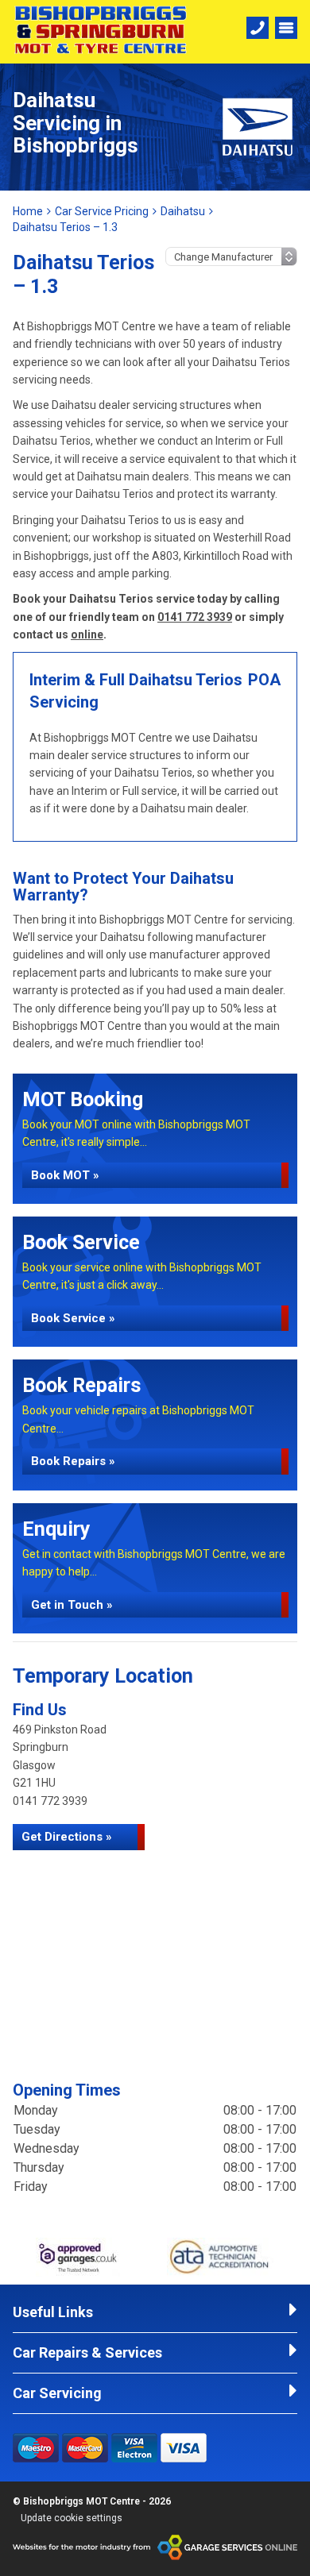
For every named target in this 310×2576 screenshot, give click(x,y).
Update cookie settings (72, 2518)
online (87, 634)
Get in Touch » (72, 1605)
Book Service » (73, 1318)
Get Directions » (67, 1837)
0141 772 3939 (195, 617)
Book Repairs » (73, 1461)
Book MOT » (65, 1175)
